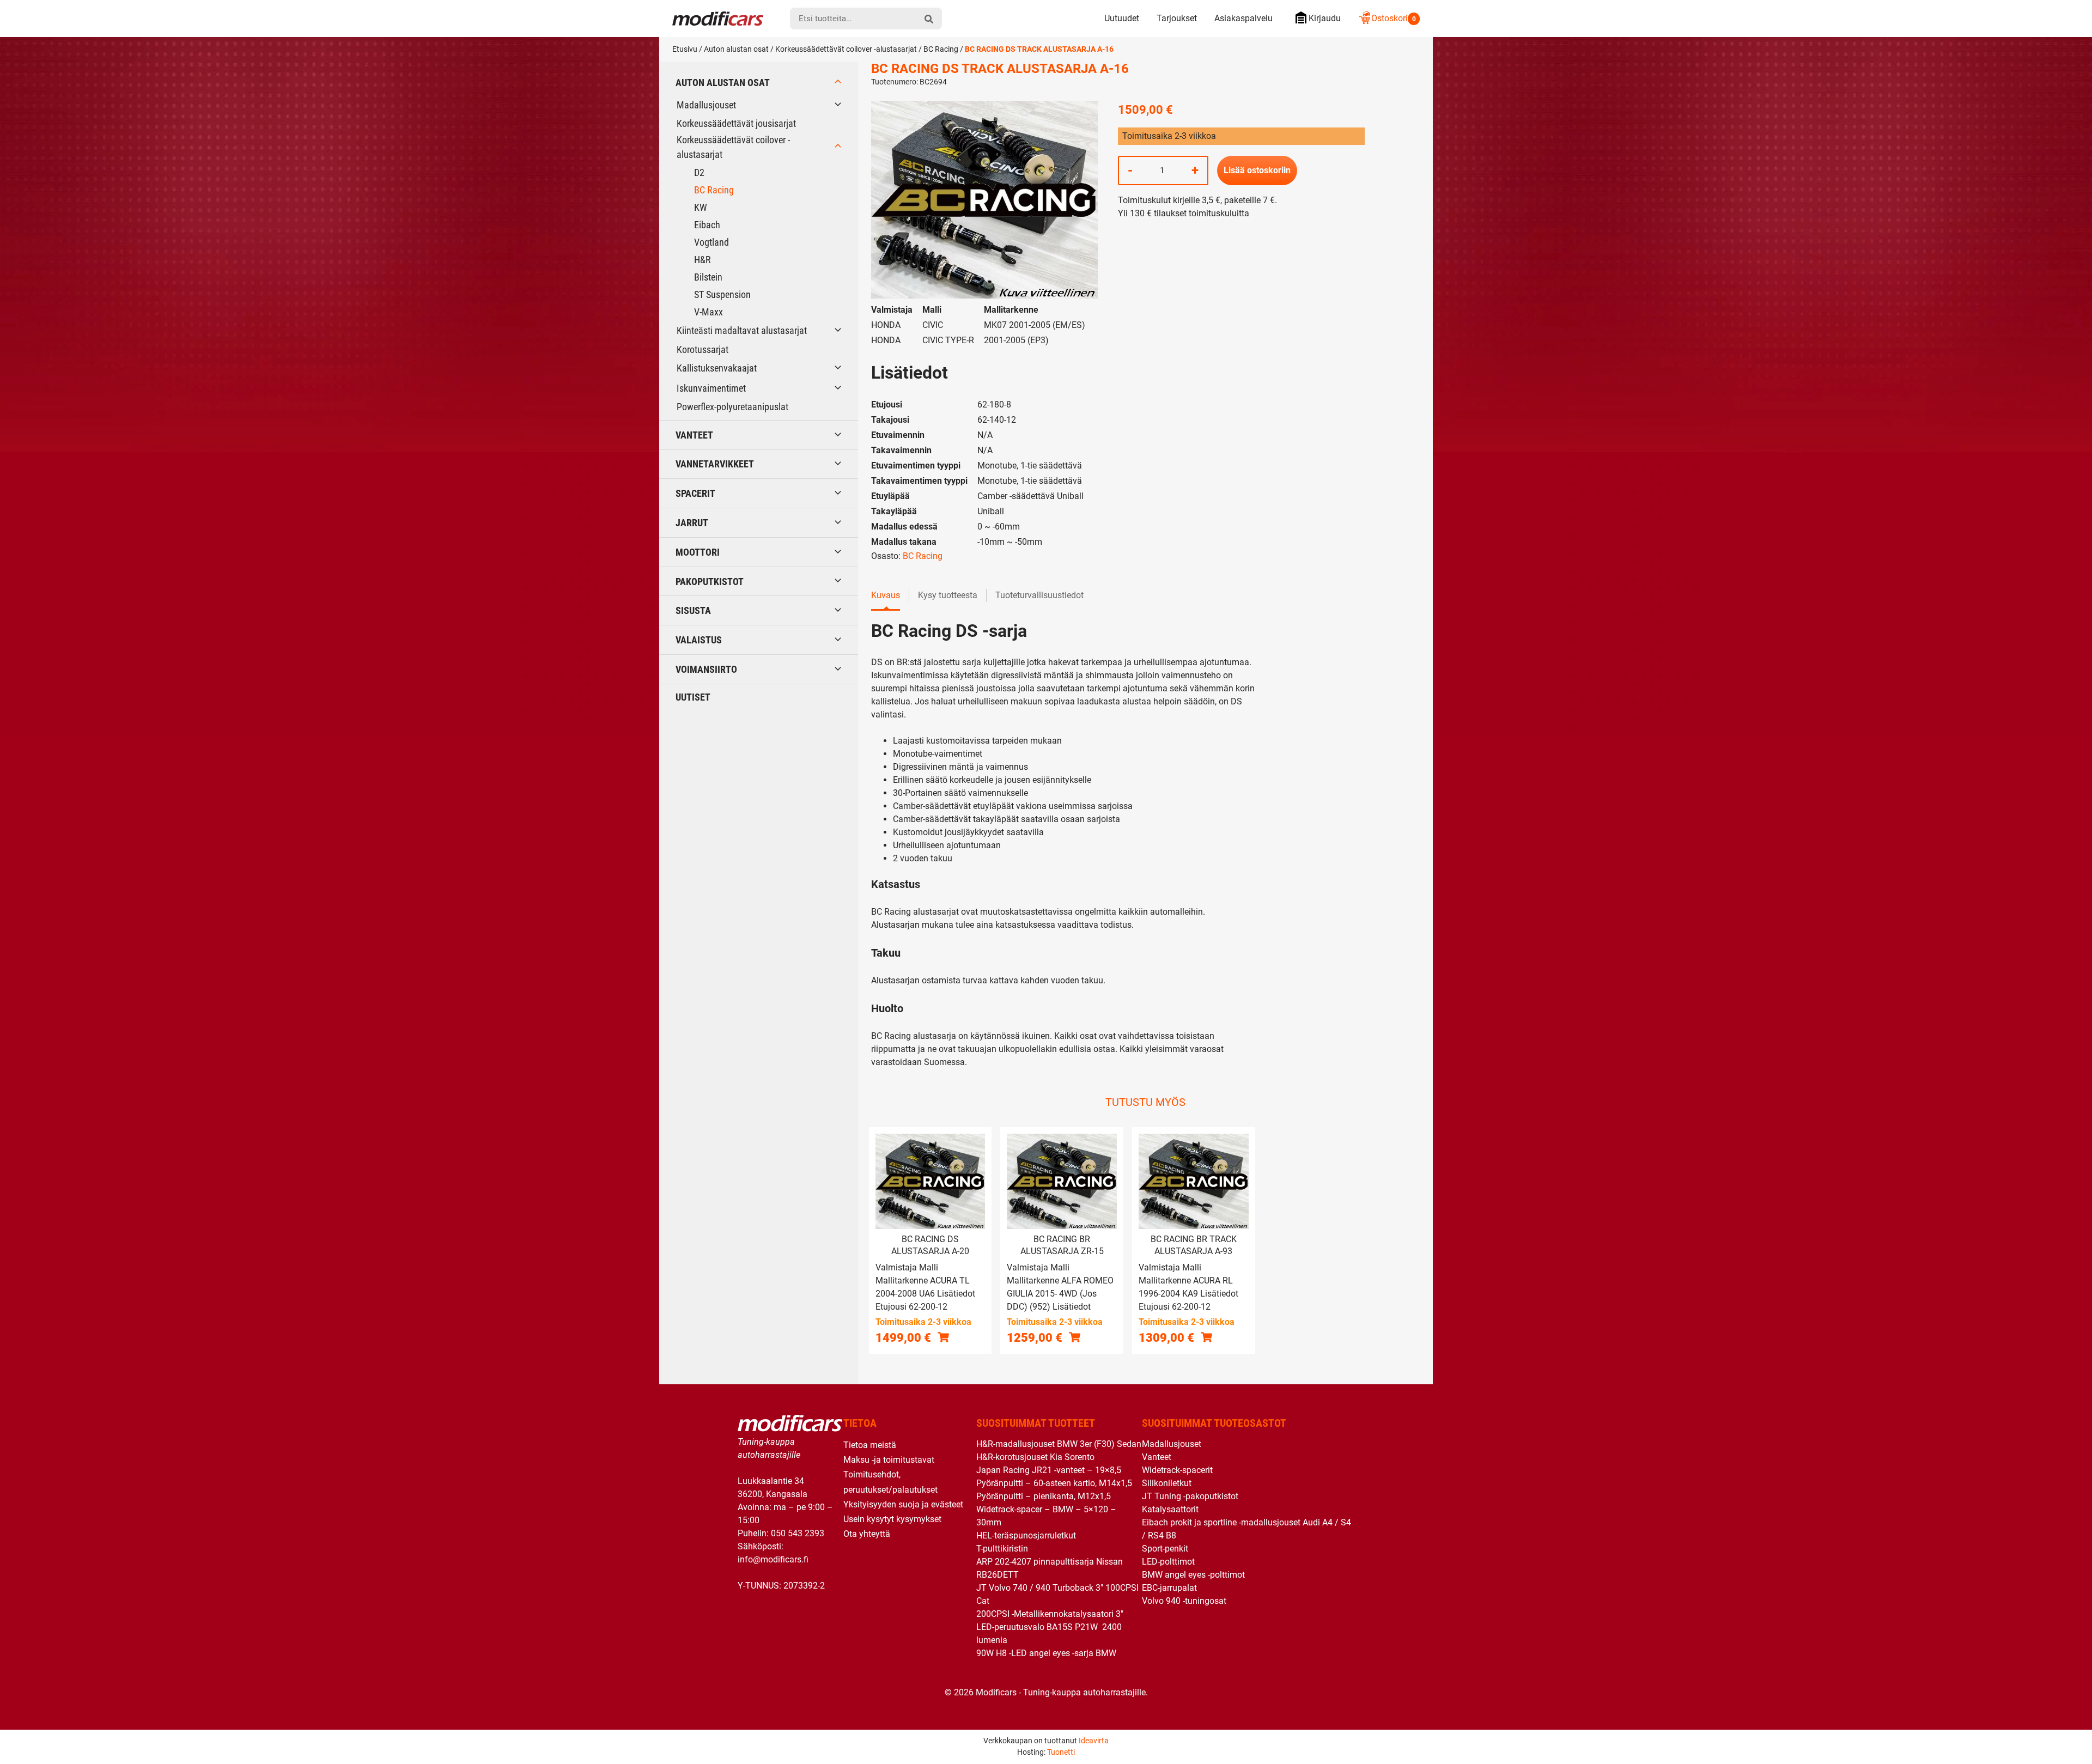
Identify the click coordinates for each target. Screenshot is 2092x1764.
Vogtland (711, 242)
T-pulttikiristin (1002, 1549)
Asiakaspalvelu (1243, 18)
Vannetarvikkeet (715, 464)
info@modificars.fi (773, 1559)
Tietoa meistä (870, 1445)
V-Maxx (709, 312)
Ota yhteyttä (867, 1534)
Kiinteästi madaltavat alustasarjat (742, 330)
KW (701, 207)
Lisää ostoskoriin (1257, 170)
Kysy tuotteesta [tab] (948, 595)
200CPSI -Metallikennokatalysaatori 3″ (1050, 1614)
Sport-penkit (1165, 1549)
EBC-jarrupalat (1169, 1588)
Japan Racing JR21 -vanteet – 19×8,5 (1049, 1470)
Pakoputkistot (710, 582)
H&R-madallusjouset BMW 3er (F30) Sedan (1059, 1444)
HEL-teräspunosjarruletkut (1026, 1535)
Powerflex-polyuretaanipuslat (732, 407)
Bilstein (708, 277)
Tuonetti (1061, 1752)
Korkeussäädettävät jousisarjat (736, 123)
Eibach (707, 225)
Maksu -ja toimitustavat (889, 1460)
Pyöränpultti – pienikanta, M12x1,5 (1044, 1496)
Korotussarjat (703, 349)
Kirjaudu (1325, 18)
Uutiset (693, 697)
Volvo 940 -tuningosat (1184, 1601)
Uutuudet (1122, 18)
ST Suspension (722, 294)
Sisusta (693, 610)
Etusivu (685, 49)
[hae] (929, 19)
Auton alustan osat (736, 49)
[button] (943, 1337)
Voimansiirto (706, 669)
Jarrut (692, 523)
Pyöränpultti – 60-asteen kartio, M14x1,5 (1054, 1483)
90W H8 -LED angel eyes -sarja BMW (1046, 1653)
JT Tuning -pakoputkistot (1190, 1496)
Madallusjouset (706, 105)
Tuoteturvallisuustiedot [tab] (1039, 595)
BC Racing (941, 49)
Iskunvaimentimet (711, 388)
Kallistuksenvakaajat (717, 368)
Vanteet (694, 435)
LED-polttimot (1168, 1562)
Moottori (698, 552)
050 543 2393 (798, 1533)
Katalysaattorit (1170, 1509)
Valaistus (699, 640)
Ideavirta (1094, 1741)
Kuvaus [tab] (886, 595)
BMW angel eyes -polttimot (1193, 1575)
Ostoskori (1394, 18)
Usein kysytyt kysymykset (892, 1519)
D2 (699, 172)
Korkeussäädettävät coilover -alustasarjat (846, 49)
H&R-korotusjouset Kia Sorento (1035, 1457)
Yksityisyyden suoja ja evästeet (903, 1504)
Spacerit (695, 493)
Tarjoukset (1177, 18)
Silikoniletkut (1167, 1483)
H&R (703, 260)
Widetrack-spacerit (1177, 1470)
